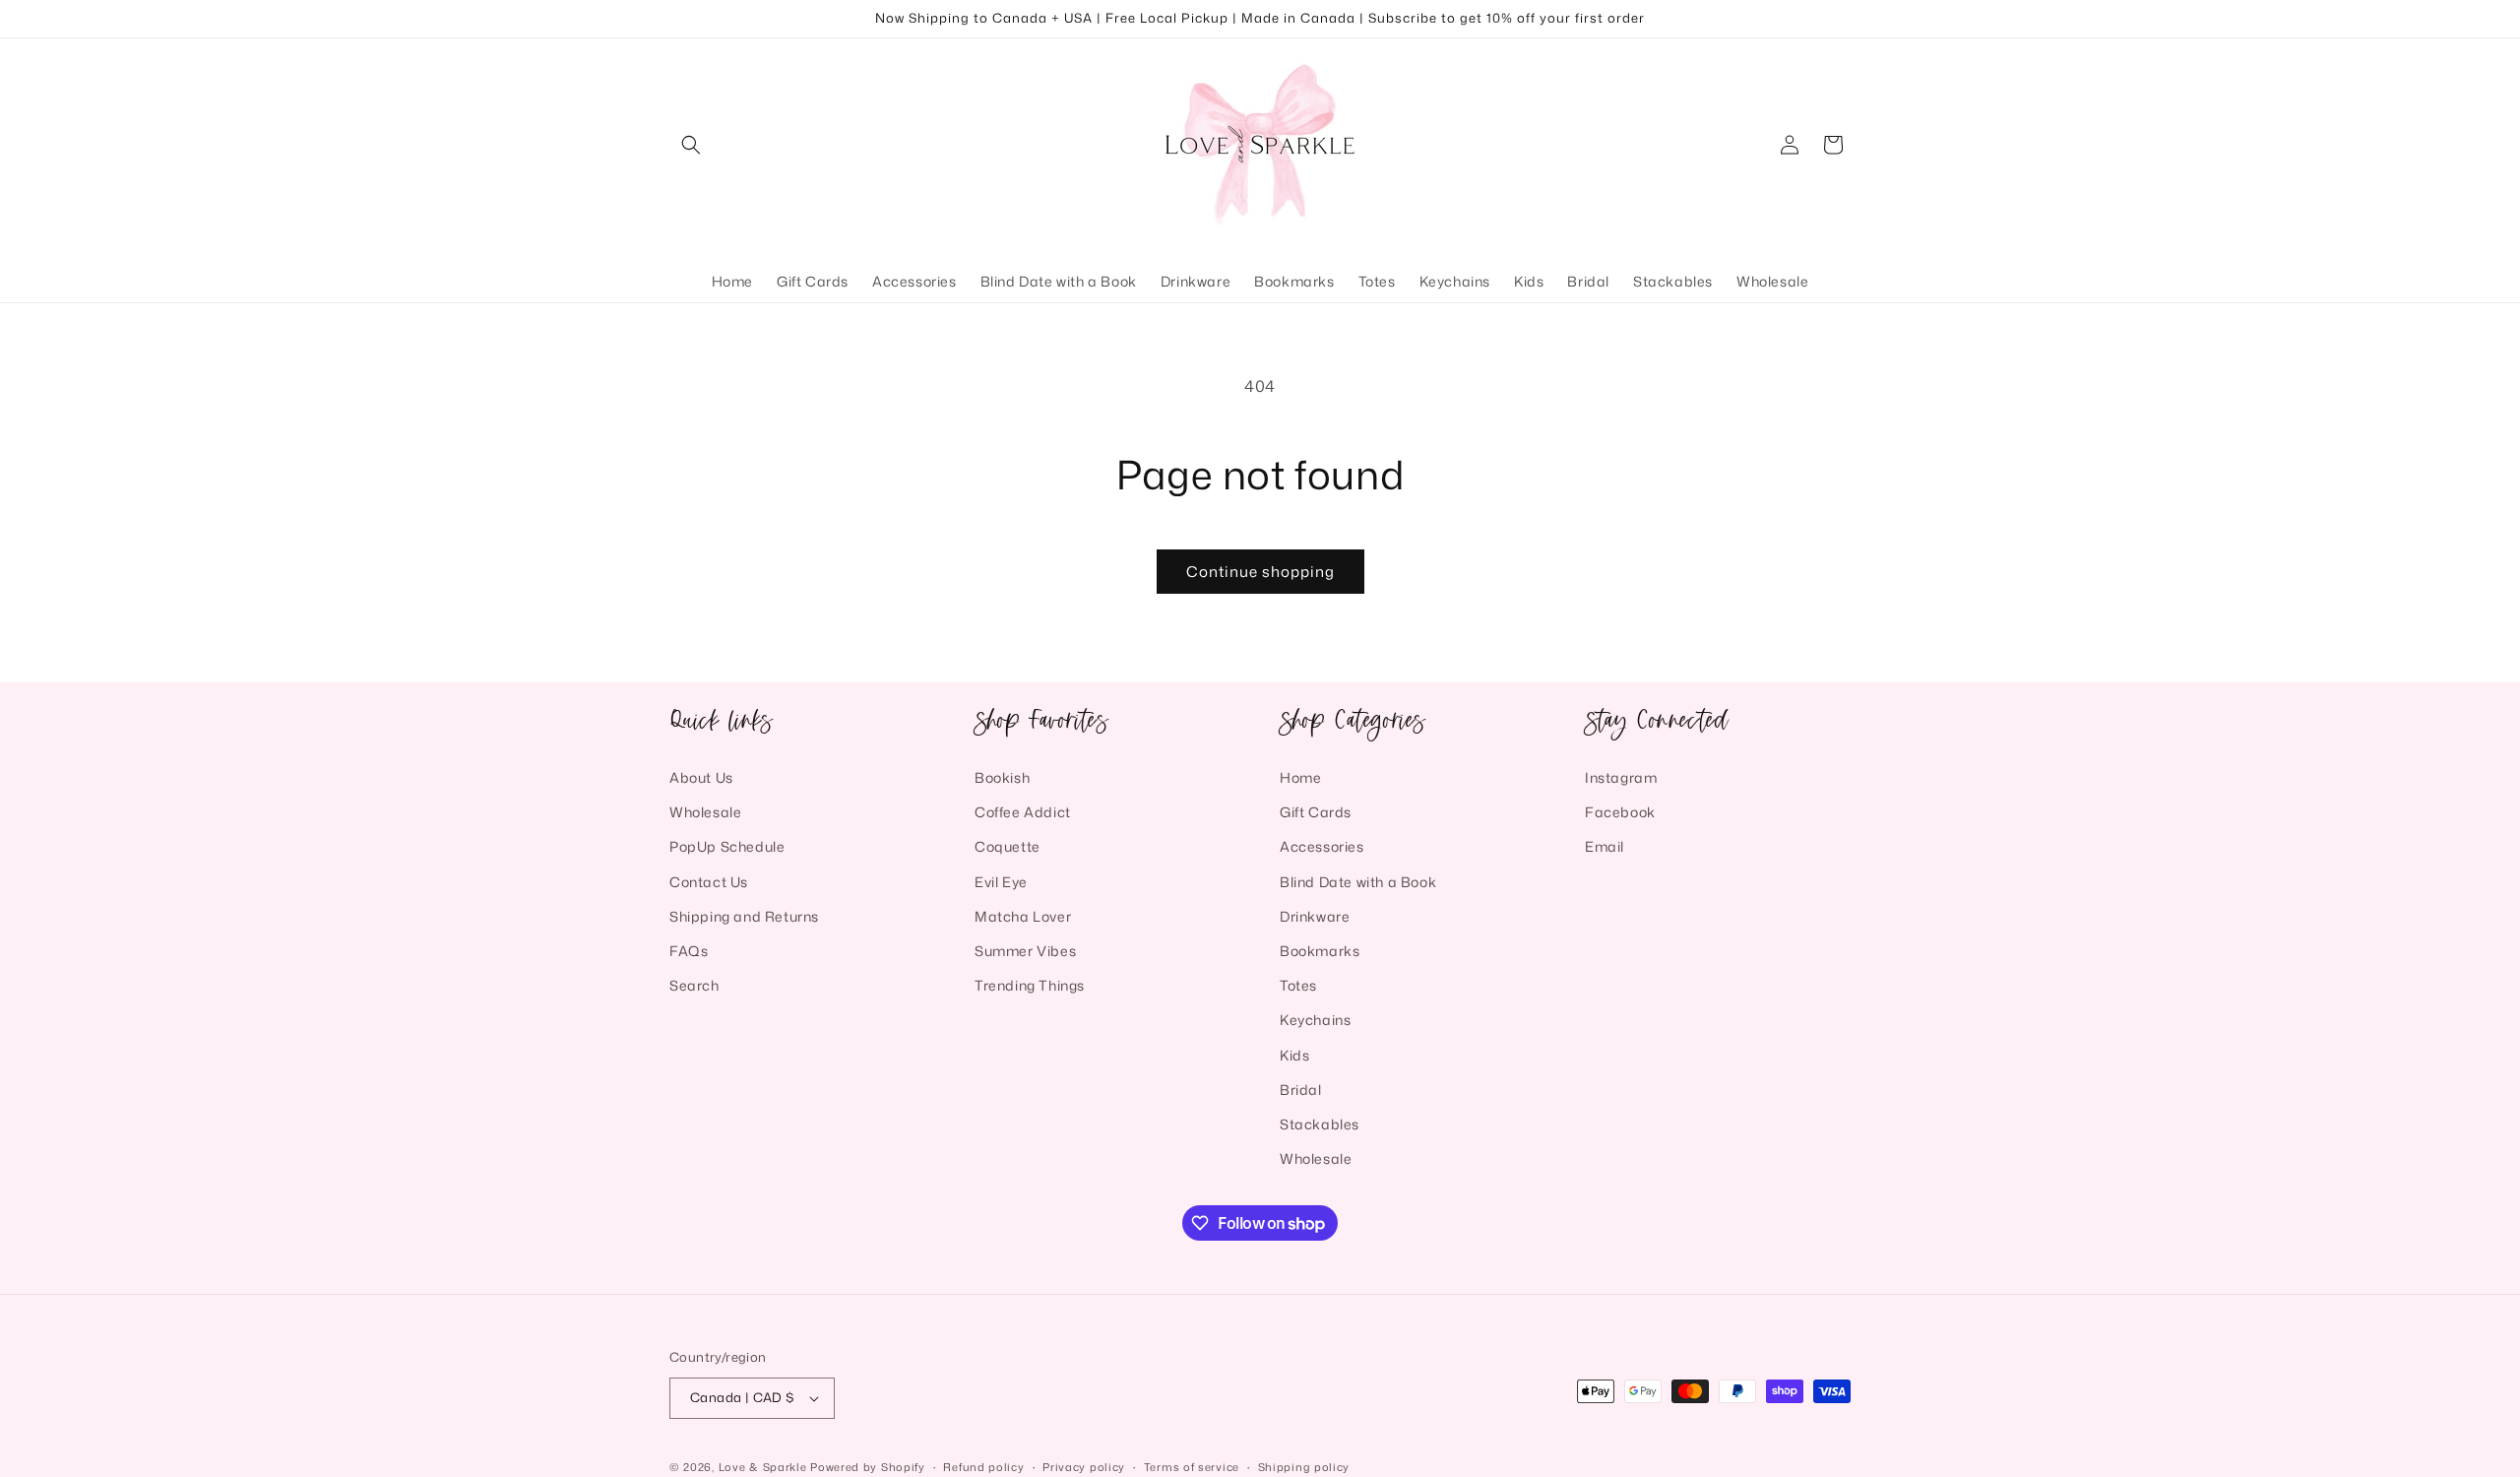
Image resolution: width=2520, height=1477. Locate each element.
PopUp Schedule (727, 846)
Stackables (1320, 1124)
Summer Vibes (1025, 951)
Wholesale (705, 812)
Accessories (1322, 846)
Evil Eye (1001, 882)
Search (694, 985)
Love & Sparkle (763, 1467)
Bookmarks (1320, 951)
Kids (1294, 1055)
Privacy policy (1084, 1467)
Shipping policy (1304, 1467)
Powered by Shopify (868, 1467)
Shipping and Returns (744, 916)
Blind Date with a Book (1358, 882)
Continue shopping (1260, 572)
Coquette (1008, 846)
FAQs (689, 951)
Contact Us (709, 882)
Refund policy (983, 1467)
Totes (1298, 985)
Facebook (1620, 812)
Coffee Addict (1023, 812)
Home (1300, 777)
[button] (691, 145)
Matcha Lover (1023, 916)
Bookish (1002, 777)
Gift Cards (1316, 812)
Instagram (1621, 777)
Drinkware (1315, 916)
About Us (701, 777)
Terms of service (1192, 1467)
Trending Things (1030, 985)
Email (1605, 846)
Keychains (1315, 1020)
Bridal (1301, 1090)
